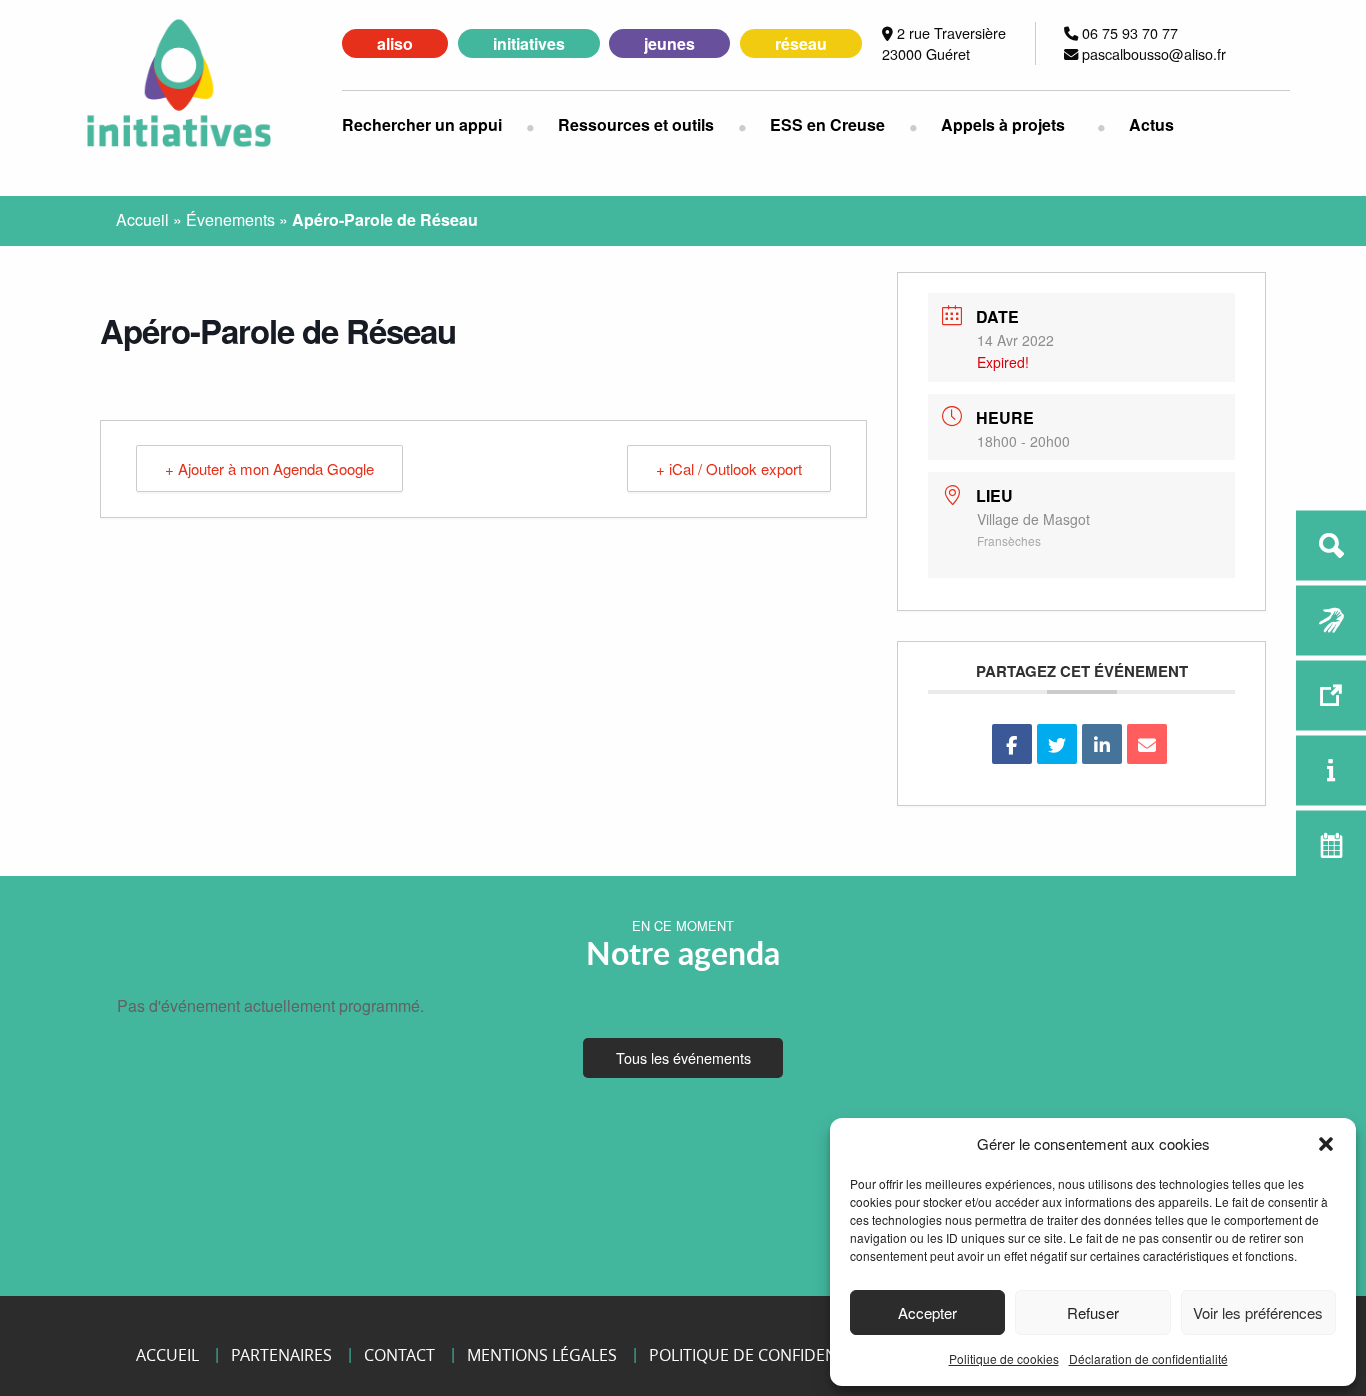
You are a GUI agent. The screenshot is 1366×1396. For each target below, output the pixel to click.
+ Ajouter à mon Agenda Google (269, 468)
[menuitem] (434, 125)
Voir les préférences (1258, 1312)
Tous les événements (683, 1057)
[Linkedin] (1102, 744)
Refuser (1093, 1312)
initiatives (529, 43)
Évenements (230, 219)
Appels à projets (1003, 124)
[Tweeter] (1057, 744)
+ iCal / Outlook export (729, 468)
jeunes (669, 43)
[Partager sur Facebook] (1012, 744)
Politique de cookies (1004, 1358)
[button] (1326, 1144)
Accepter (927, 1312)
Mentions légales (542, 1355)
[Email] (1147, 744)
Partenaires (281, 1355)
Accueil (142, 219)
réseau (801, 43)
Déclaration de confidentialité (1148, 1358)
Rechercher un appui (422, 124)
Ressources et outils (636, 124)
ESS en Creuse (827, 124)
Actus (1151, 124)
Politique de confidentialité (769, 1355)
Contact (399, 1355)
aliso (395, 43)
